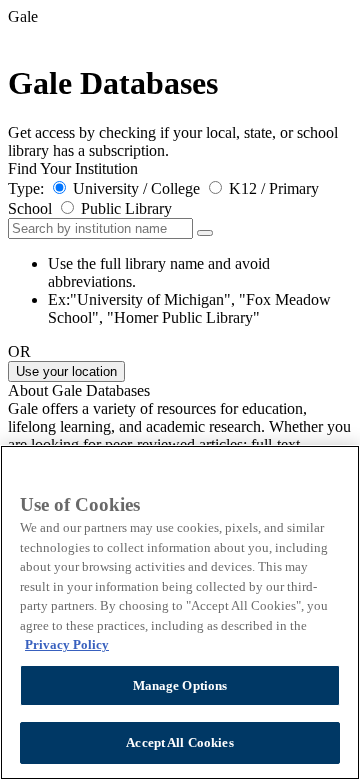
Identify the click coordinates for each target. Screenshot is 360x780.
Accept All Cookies (179, 742)
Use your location (66, 371)
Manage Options (180, 685)
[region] (180, 612)
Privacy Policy (67, 644)
